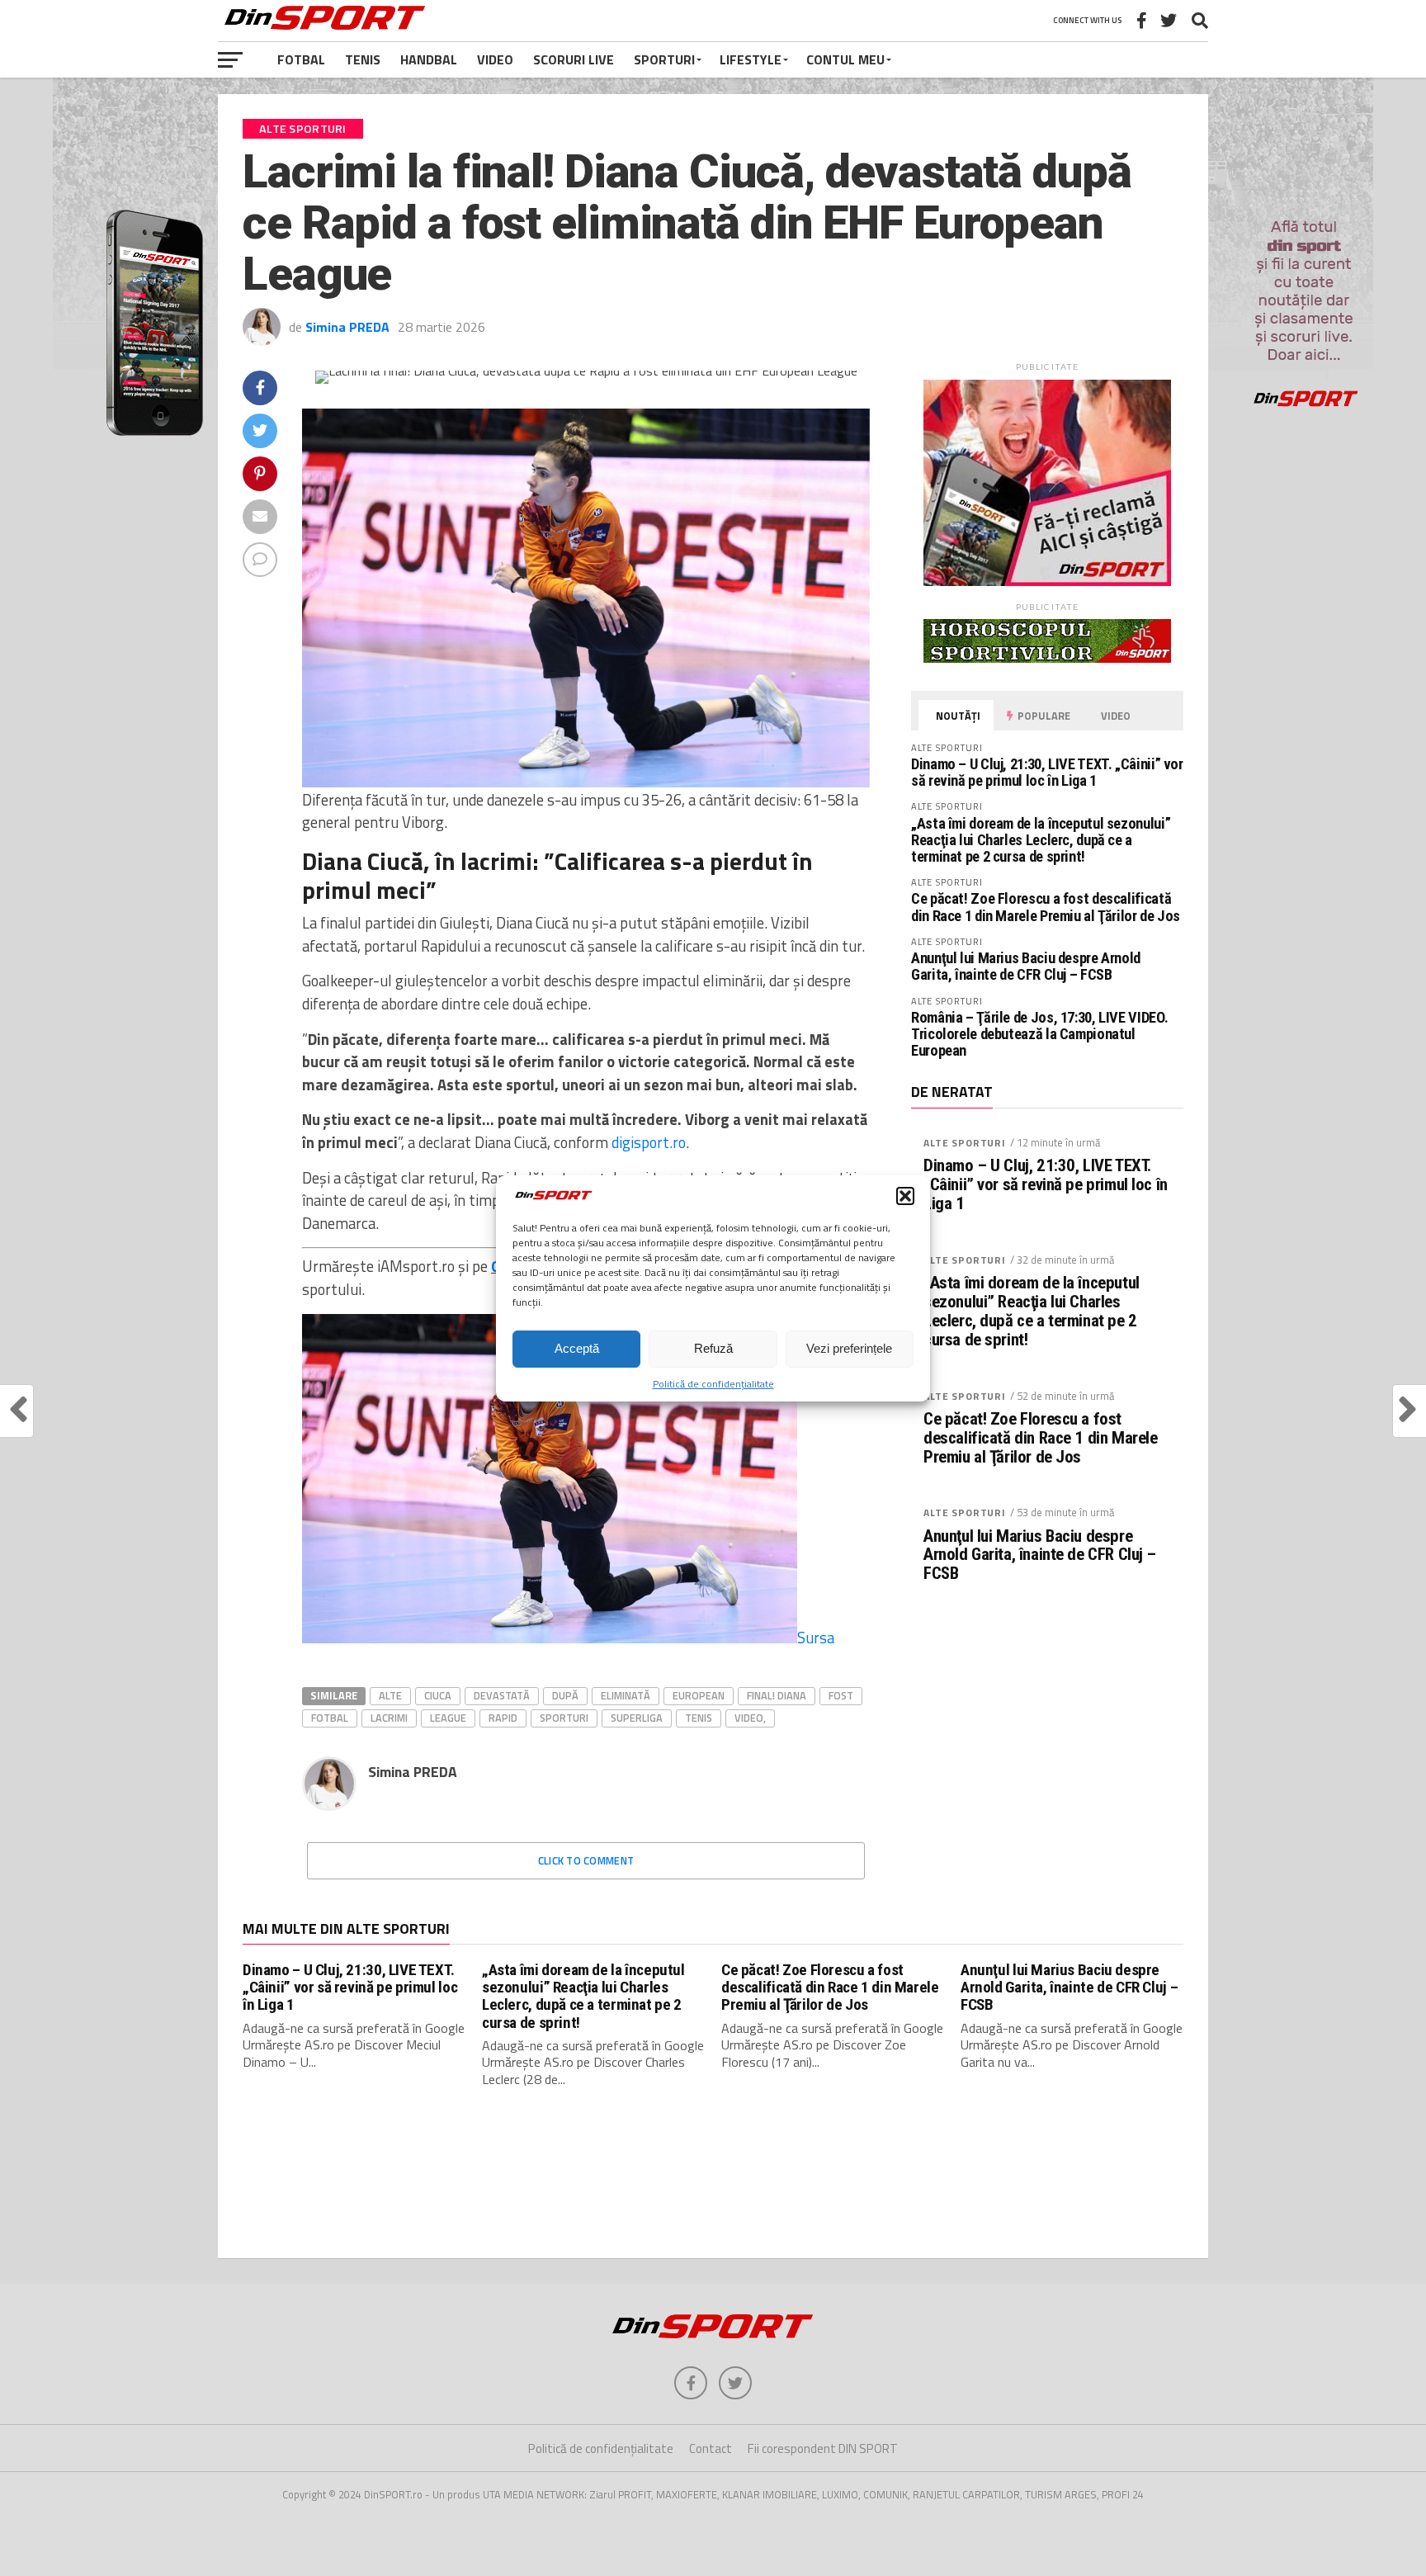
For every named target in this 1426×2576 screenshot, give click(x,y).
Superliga (637, 1718)
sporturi (564, 1718)
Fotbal (301, 59)
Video (495, 59)
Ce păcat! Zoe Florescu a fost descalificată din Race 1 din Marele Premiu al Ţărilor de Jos (1046, 907)
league (448, 1718)
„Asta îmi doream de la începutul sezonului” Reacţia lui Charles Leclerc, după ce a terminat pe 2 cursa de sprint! (1041, 840)
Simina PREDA (347, 327)
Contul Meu (845, 59)
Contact (711, 2448)
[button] (905, 1196)
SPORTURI (664, 59)
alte (390, 1695)
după (565, 1695)
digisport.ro (649, 1142)
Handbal (429, 59)
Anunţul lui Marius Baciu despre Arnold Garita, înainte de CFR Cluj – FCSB (1026, 966)
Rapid (503, 1718)
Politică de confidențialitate (713, 1384)
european (699, 1695)
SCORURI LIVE (574, 59)
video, (750, 1718)
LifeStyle (751, 59)
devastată (502, 1695)
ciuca (438, 1695)
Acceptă (577, 1348)
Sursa (816, 1638)
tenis (699, 1718)
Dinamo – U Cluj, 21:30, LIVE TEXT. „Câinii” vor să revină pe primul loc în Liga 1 (1047, 772)
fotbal (330, 1718)
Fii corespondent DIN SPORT (823, 2448)
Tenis (363, 59)
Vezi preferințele (849, 1348)
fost (841, 1695)
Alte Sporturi (965, 1143)
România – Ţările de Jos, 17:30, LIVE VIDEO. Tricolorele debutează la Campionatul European (1039, 1034)
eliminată (626, 1695)
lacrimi (389, 1718)
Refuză (713, 1348)
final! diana (777, 1695)
